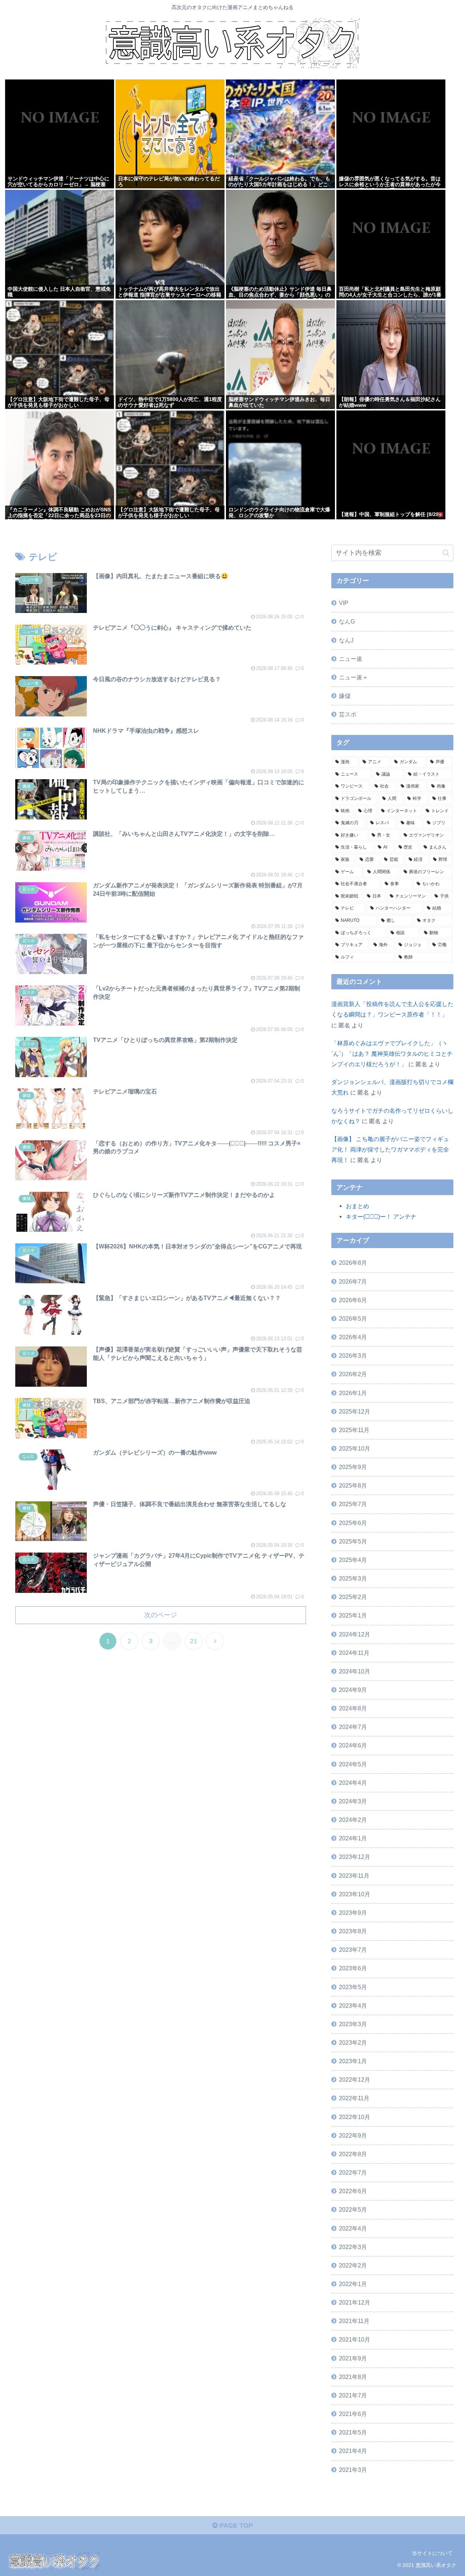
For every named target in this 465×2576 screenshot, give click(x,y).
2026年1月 (353, 1393)
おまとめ (357, 1206)
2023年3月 (353, 2024)
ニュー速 (351, 659)
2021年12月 (355, 2302)
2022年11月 (354, 2098)
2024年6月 (353, 1745)
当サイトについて (432, 2553)
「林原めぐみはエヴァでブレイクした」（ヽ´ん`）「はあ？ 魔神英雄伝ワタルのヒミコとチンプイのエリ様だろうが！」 (392, 1054)
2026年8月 (353, 1263)
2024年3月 (353, 1801)
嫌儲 (345, 696)
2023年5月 (353, 1987)
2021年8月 (353, 2377)
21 (194, 1641)
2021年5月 (353, 2432)
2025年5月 (353, 1541)
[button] (446, 553)
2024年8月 (353, 1708)
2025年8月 (353, 1485)
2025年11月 (354, 1430)
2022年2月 (353, 2265)
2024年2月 (353, 1820)
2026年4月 (353, 1337)
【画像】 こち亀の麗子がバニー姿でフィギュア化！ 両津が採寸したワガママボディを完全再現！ (390, 1149)
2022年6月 (353, 2191)
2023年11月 (354, 1876)
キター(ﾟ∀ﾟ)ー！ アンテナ (381, 1217)
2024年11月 (354, 1653)
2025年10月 (355, 1448)
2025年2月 (353, 1597)
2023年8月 (353, 1931)
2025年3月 (353, 1578)
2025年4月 (353, 1560)
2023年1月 (353, 2061)
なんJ (346, 640)
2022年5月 (353, 2209)
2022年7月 (353, 2172)
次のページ (161, 1615)
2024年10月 (355, 1671)
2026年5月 (353, 1318)
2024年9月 (353, 1690)
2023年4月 (353, 2005)
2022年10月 (355, 2117)
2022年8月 (353, 2154)
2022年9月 (353, 2135)
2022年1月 (353, 2284)
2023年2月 (353, 2043)
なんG (347, 621)
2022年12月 (355, 2080)
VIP (344, 603)
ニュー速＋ (353, 677)
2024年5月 (353, 1764)
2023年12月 (355, 1857)
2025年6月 (353, 1523)
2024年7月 (353, 1727)
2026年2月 (353, 1374)
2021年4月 (353, 2451)
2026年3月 (353, 1356)
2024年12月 (355, 1634)
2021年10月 (355, 2339)
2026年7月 (353, 1281)
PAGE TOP (235, 2526)
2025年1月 (353, 1615)
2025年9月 (353, 1467)
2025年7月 (353, 1504)
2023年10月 (355, 1894)
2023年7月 (353, 1950)
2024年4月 (353, 1783)
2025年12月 (355, 1411)
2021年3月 (353, 2470)
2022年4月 (353, 2228)
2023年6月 (353, 1968)
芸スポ (348, 714)
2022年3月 (353, 2247)
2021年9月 (353, 2358)
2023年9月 (353, 1913)
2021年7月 (353, 2395)
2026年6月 (353, 1300)
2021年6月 (353, 2414)
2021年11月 (354, 2321)
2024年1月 (353, 1838)
